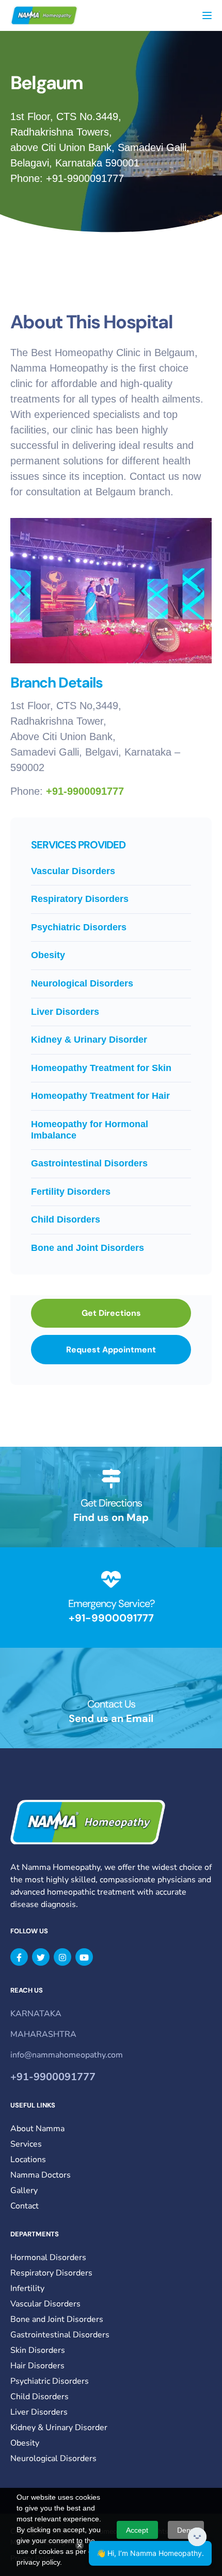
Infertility (27, 2288)
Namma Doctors (41, 2175)
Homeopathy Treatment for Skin (101, 1068)
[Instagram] (62, 1957)
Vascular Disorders (73, 871)
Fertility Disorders (71, 1192)
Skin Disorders (38, 2350)
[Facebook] (19, 1957)
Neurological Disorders (82, 983)
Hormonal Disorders (48, 2257)
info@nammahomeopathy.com (67, 2055)
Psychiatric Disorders (79, 927)
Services (26, 2144)
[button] (22, 591)
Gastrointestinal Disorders (89, 1163)
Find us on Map (111, 1517)
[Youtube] (84, 1957)
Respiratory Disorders (80, 899)
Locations (28, 2160)
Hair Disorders (37, 2366)
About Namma (37, 2129)
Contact (25, 2206)
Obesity (48, 955)
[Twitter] (41, 1957)
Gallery (24, 2190)
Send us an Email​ (111, 1718)
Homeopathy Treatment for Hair (100, 1096)
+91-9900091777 (85, 178)
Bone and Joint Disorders (88, 1248)
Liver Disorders (65, 1012)
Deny (186, 2530)
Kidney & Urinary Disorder (89, 1040)
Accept (137, 2530)
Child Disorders (66, 1219)
